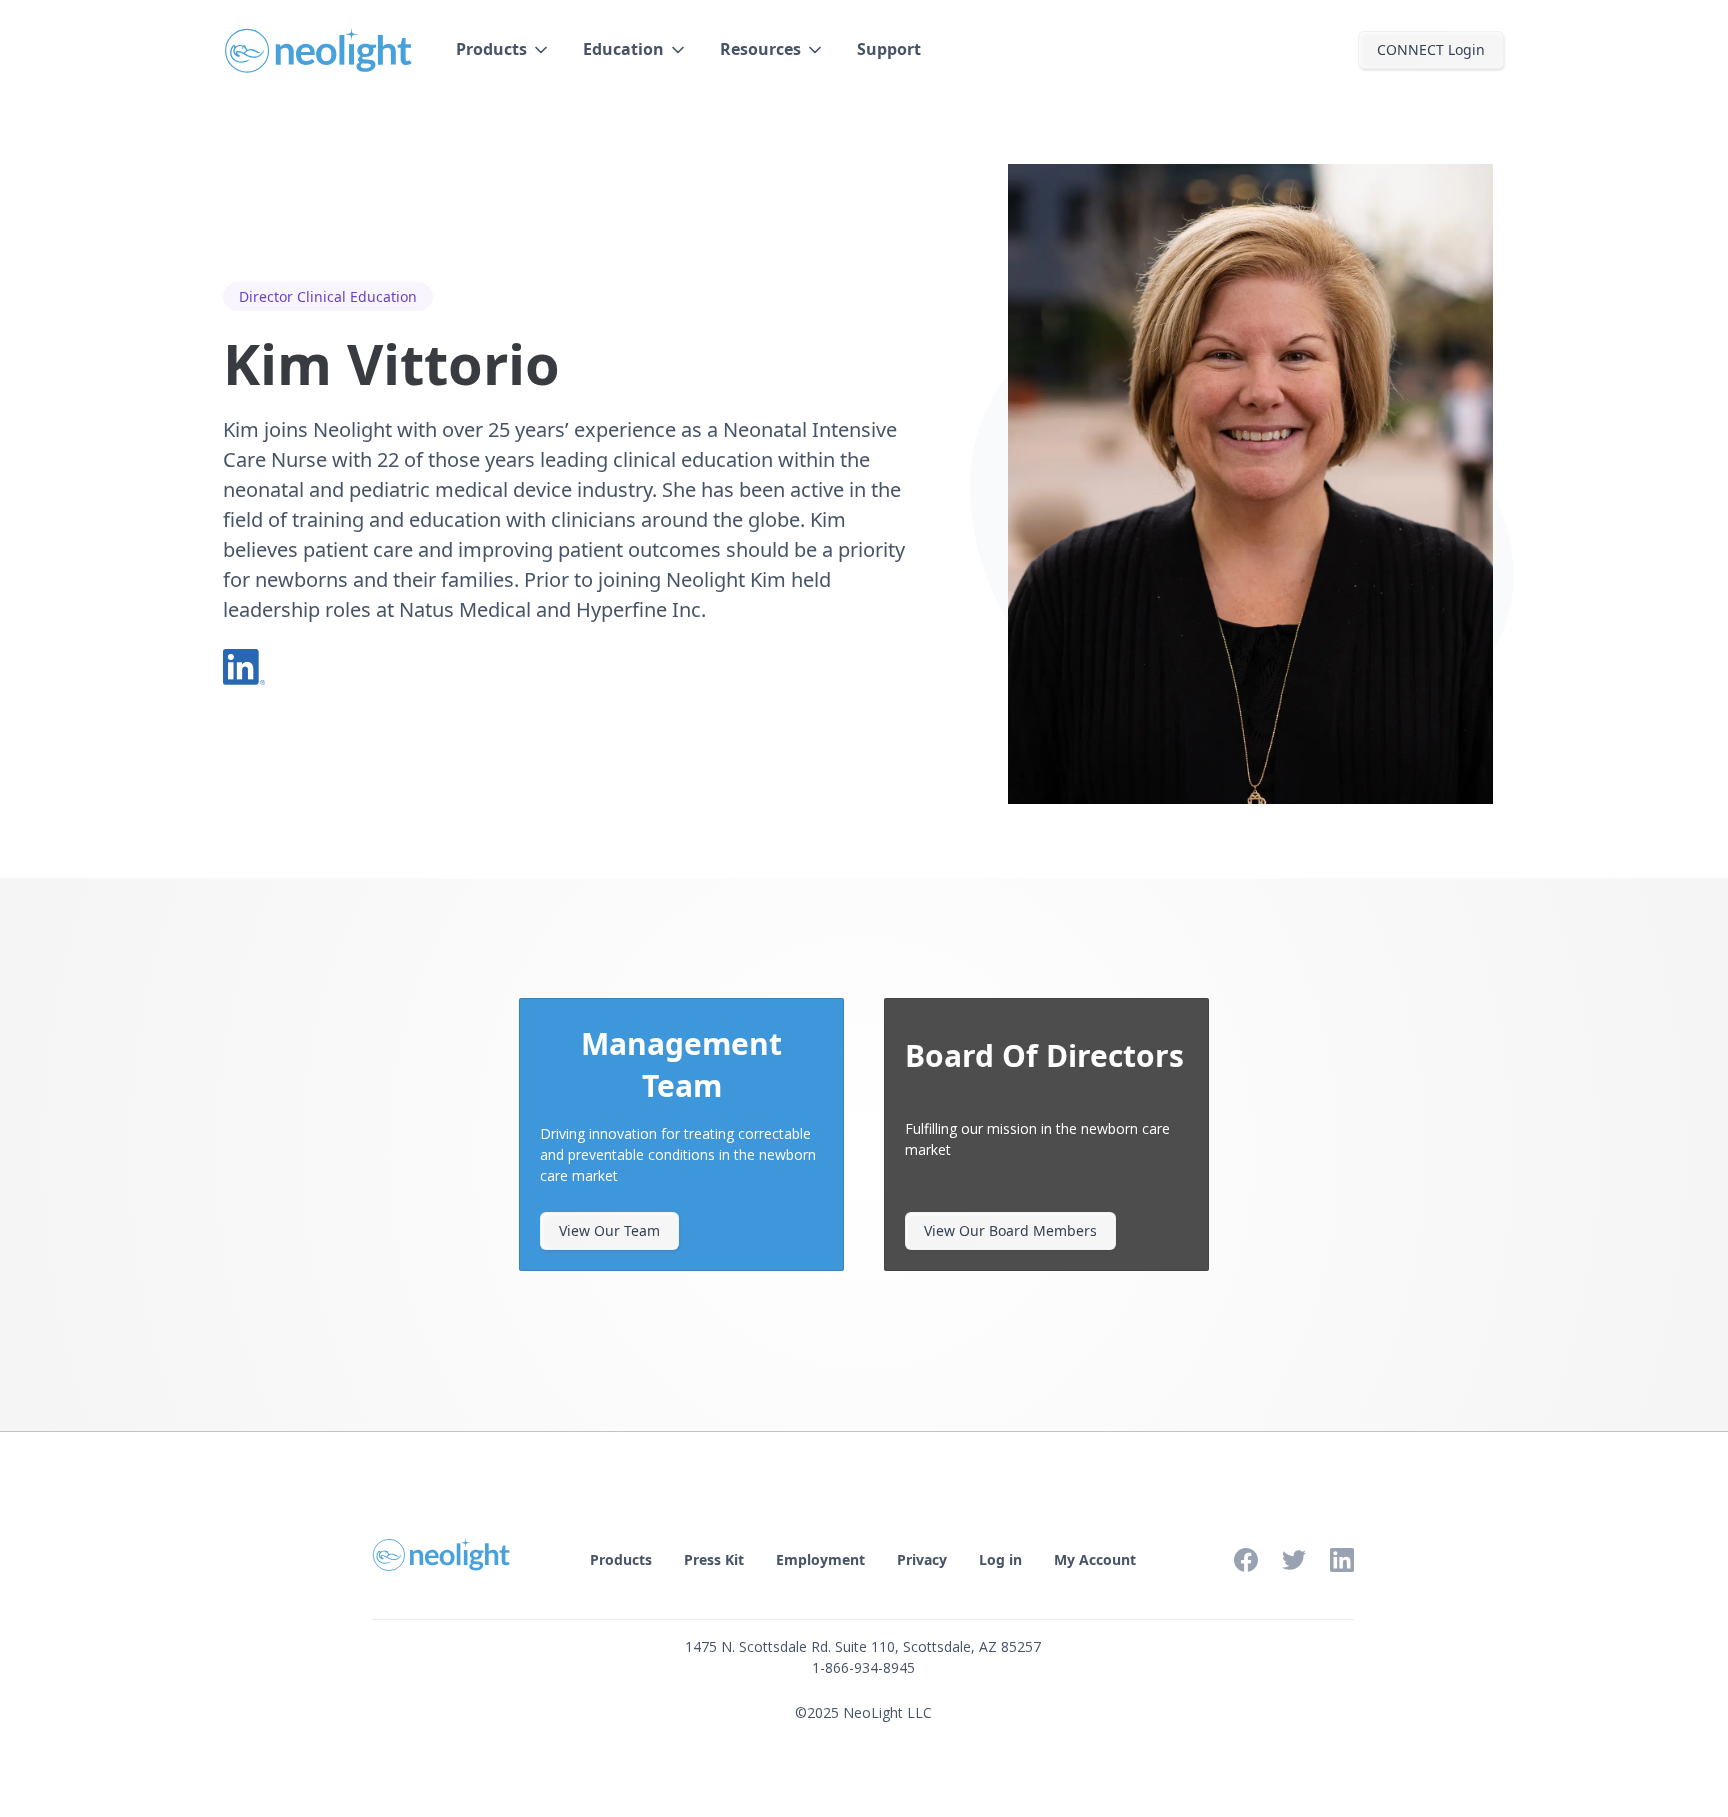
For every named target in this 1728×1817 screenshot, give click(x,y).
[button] (503, 50)
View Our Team (609, 1230)
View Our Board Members (1010, 1230)
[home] (320, 49)
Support (889, 49)
